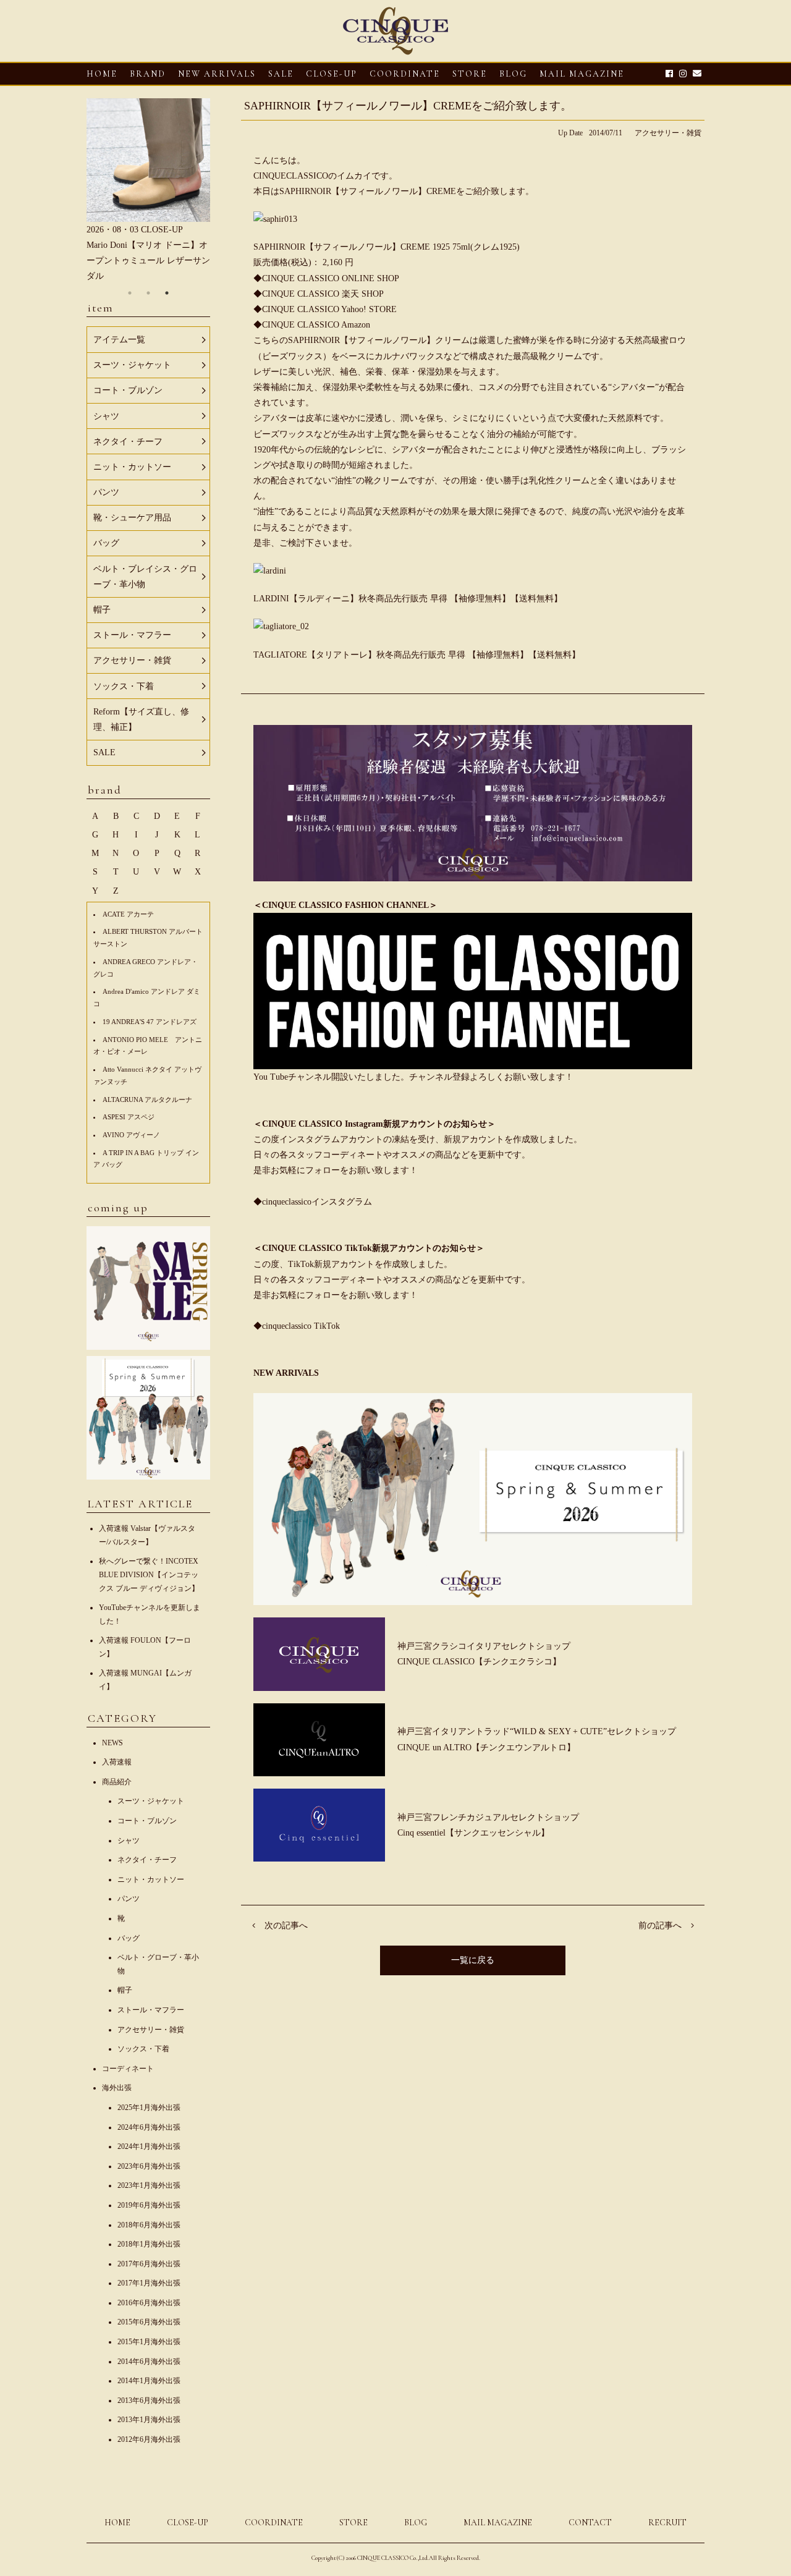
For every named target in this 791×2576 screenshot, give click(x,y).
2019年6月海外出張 (149, 2205)
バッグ (129, 1938)
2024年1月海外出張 (149, 2146)
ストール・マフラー (151, 2010)
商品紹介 (117, 1782)
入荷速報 (117, 1762)
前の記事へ (660, 1926)
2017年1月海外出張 (149, 2283)
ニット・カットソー (151, 1879)
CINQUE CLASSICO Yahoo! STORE (329, 309)
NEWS (112, 1743)
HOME (102, 74)
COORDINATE (405, 74)
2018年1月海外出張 (149, 2244)
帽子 (125, 1990)
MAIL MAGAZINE (582, 74)
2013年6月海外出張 (149, 2400)
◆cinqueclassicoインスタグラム (313, 1202)
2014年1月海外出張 (149, 2381)
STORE (470, 74)
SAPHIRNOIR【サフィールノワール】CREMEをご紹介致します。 (408, 106)
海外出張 (117, 2088)
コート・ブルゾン (147, 1821)
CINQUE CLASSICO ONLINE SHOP (331, 278)
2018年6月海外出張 (149, 2225)
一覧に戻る (473, 1960)
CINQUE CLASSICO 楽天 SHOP (323, 294)
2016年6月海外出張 (149, 2303)
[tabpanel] (148, 191)
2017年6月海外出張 (149, 2264)
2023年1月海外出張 (149, 2185)
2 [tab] (148, 293)
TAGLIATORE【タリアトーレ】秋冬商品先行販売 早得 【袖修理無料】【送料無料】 (417, 655)
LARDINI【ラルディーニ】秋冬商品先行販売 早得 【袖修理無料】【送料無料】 (408, 599)
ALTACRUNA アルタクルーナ (147, 1099)
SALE (281, 74)
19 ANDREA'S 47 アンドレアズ (150, 1022)
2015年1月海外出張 (149, 2342)
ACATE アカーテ (128, 914)
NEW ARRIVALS (217, 74)
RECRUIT (667, 2523)
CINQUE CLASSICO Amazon (316, 325)
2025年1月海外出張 (149, 2108)
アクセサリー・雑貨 (668, 133)
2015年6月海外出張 (149, 2322)
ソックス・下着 (143, 2049)
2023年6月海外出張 (149, 2166)
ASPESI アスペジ (129, 1117)
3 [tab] (167, 293)
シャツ (129, 1841)
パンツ (129, 1899)
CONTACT (590, 2523)
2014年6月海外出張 (149, 2362)
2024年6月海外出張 (149, 2127)
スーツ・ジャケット (151, 1801)
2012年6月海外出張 (149, 2439)
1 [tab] (130, 293)
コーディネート (128, 2069)
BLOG (416, 2523)
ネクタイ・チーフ (147, 1860)
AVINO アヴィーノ (131, 1135)
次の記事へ (286, 1926)
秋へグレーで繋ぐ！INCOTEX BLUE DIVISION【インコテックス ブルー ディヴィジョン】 (149, 1574)
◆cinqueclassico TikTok (297, 1326)
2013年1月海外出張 (149, 2420)
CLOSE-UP (188, 2523)
